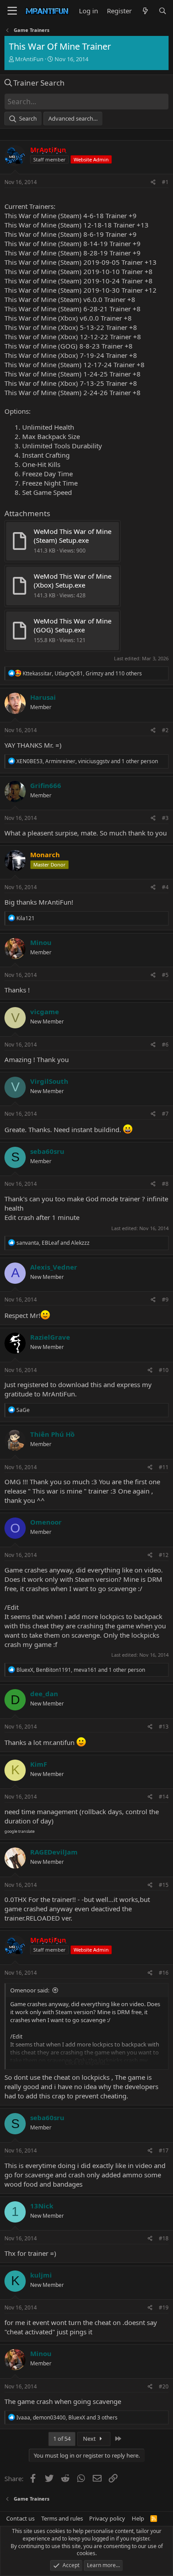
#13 (164, 1727)
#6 (165, 1045)
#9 (165, 1300)
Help (138, 2518)
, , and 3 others (67, 2417)
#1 (165, 182)
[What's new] (145, 11)
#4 (165, 887)
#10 (164, 1370)
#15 (164, 1885)
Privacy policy (107, 2518)
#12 (164, 1555)
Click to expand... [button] (87, 2062)
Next (90, 2439)
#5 (165, 975)
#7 (165, 1114)
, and (53, 1243)
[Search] (163, 11)
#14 (164, 1797)
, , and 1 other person (87, 761)
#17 (164, 2151)
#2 (165, 730)
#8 (165, 1184)
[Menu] (12, 11)
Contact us (20, 2518)
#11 (164, 1467)
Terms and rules (62, 2518)
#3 (165, 818)
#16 (164, 1973)
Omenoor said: (30, 1990)
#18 (164, 2238)
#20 (164, 2386)
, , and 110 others (82, 673)
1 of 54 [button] (62, 2439)
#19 (164, 2307)
